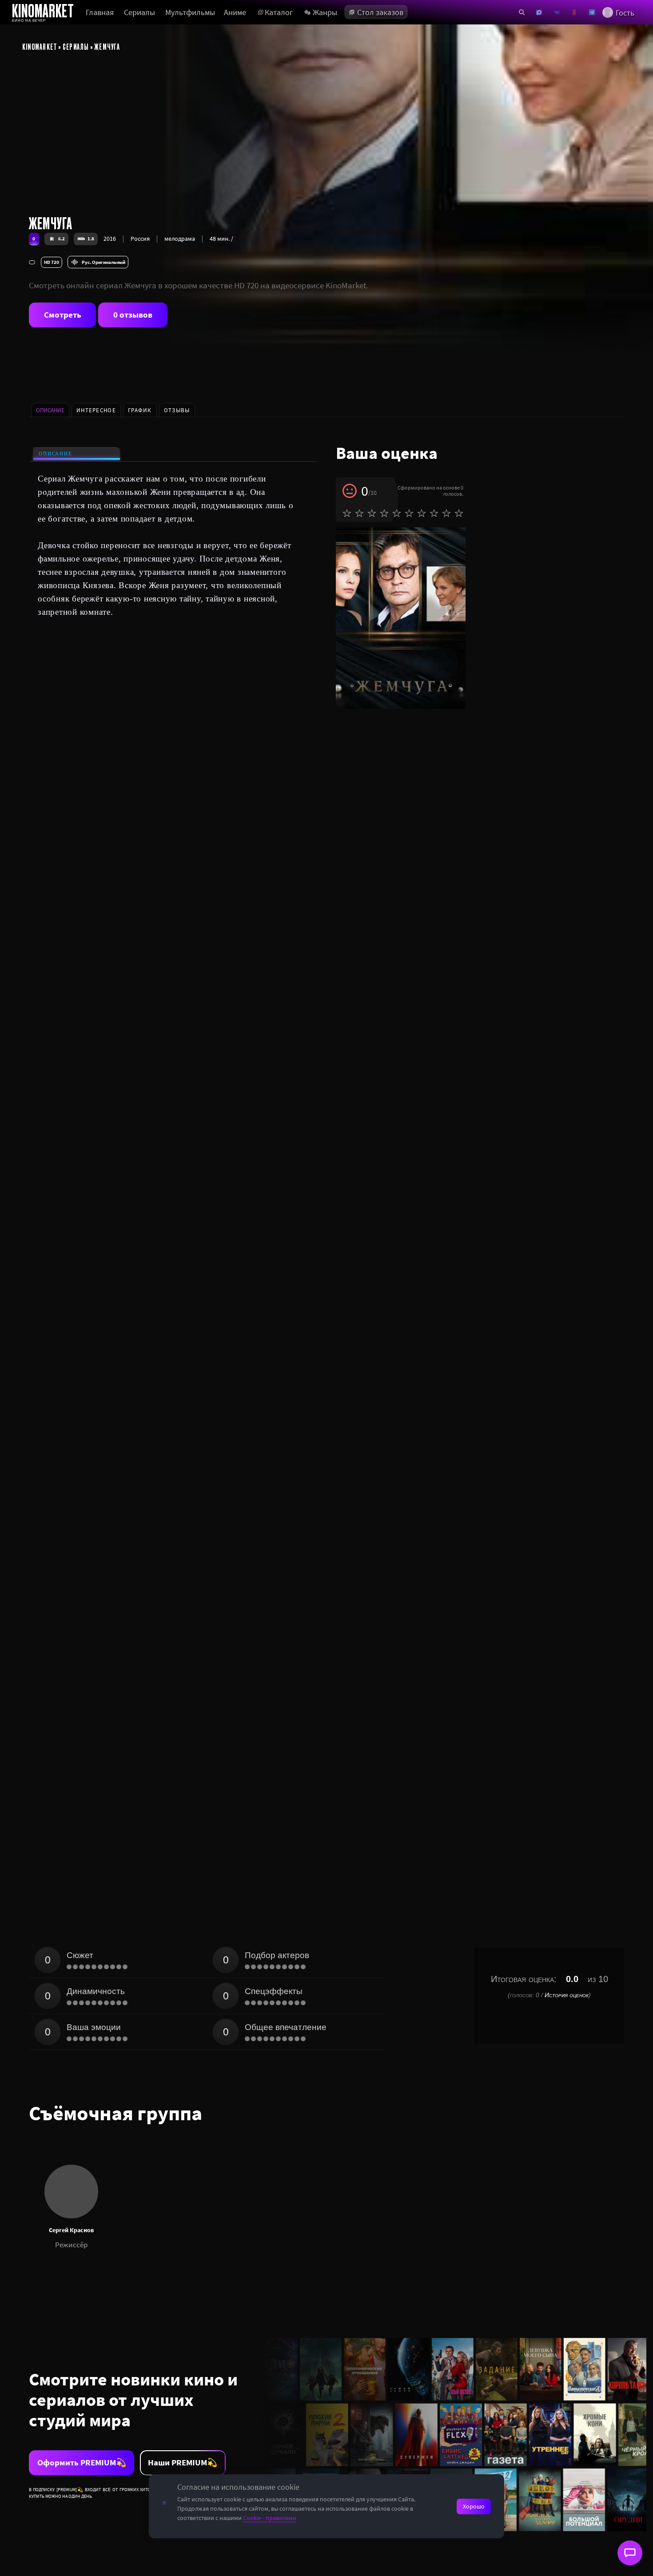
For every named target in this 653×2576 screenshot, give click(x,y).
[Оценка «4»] (384, 513)
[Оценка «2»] (359, 513)
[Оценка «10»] (459, 513)
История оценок (567, 1995)
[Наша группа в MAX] (539, 12)
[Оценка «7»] (422, 513)
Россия (140, 239)
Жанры (325, 12)
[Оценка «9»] (446, 513)
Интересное (96, 410)
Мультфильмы (190, 12)
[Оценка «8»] (434, 513)
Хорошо (474, 2506)
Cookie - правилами (270, 2518)
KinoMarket (40, 46)
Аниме (235, 12)
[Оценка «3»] (372, 513)
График (140, 410)
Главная (100, 12)
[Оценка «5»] (397, 513)
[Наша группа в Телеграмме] (592, 12)
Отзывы (177, 410)
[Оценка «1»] (347, 513)
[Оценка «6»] (409, 513)
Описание (55, 454)
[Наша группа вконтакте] (557, 12)
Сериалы (139, 12)
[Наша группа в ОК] (574, 12)
